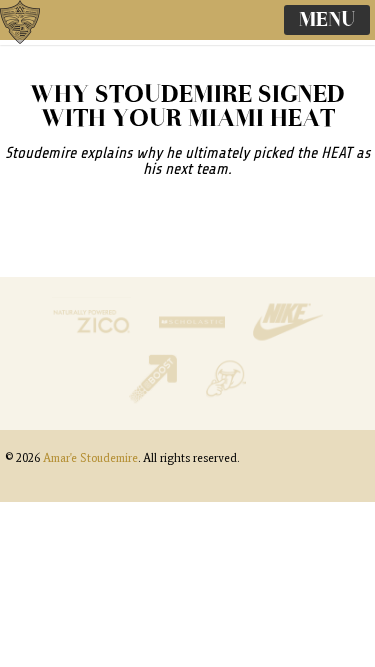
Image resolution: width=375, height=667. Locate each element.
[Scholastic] (194, 341)
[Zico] (94, 341)
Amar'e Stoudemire (40, 45)
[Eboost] (155, 398)
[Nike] (288, 341)
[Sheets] (225, 398)
